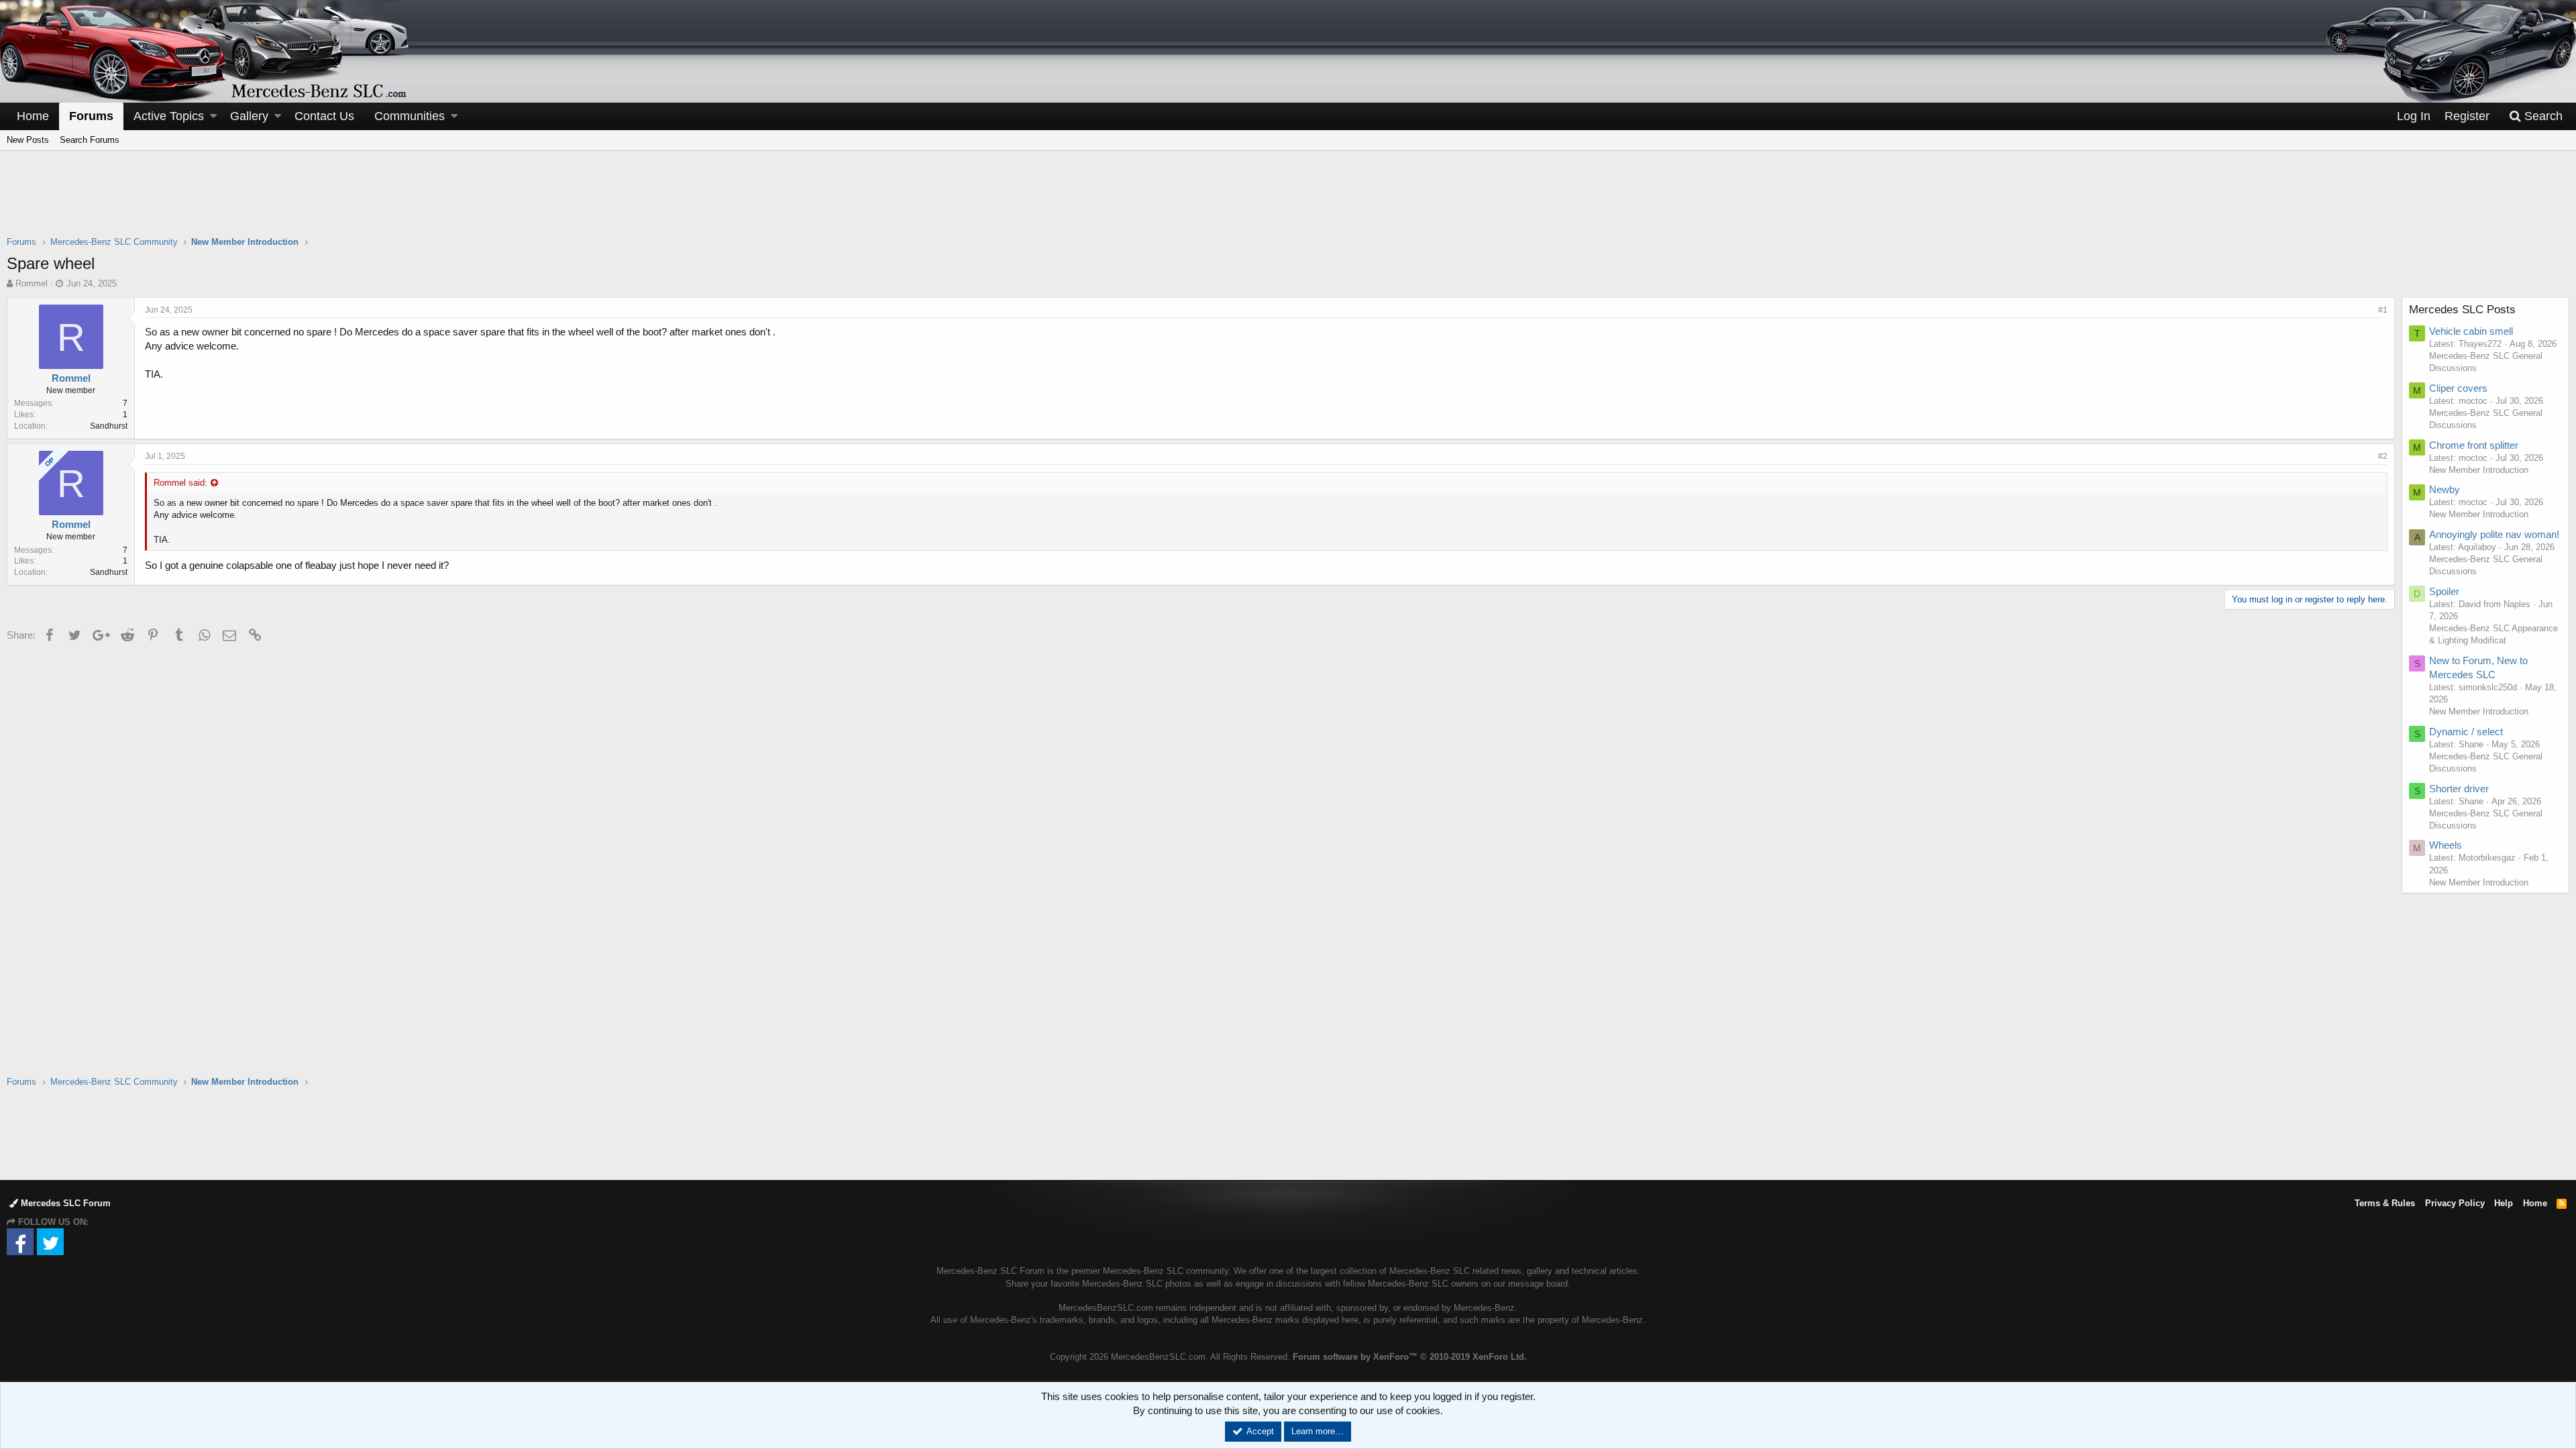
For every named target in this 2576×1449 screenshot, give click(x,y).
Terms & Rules (2385, 1203)
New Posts (28, 140)
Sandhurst (109, 426)
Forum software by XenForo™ (1410, 1357)
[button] (213, 116)
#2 (2383, 456)
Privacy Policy (2455, 1203)
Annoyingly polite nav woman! (2494, 534)
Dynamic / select (2466, 732)
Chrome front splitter (2474, 445)
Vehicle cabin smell (2471, 331)
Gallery (249, 116)
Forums (91, 116)
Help (2504, 1203)
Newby (2445, 489)
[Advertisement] (1288, 202)
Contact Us (324, 116)
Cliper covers (2458, 388)
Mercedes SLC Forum (64, 1203)
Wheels (2446, 845)
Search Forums (90, 140)
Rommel (32, 283)
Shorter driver (2459, 789)
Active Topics (169, 116)
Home (33, 116)
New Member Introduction (2479, 470)
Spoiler (2444, 591)
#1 (2383, 310)
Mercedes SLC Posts (2462, 310)
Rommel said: (180, 483)
